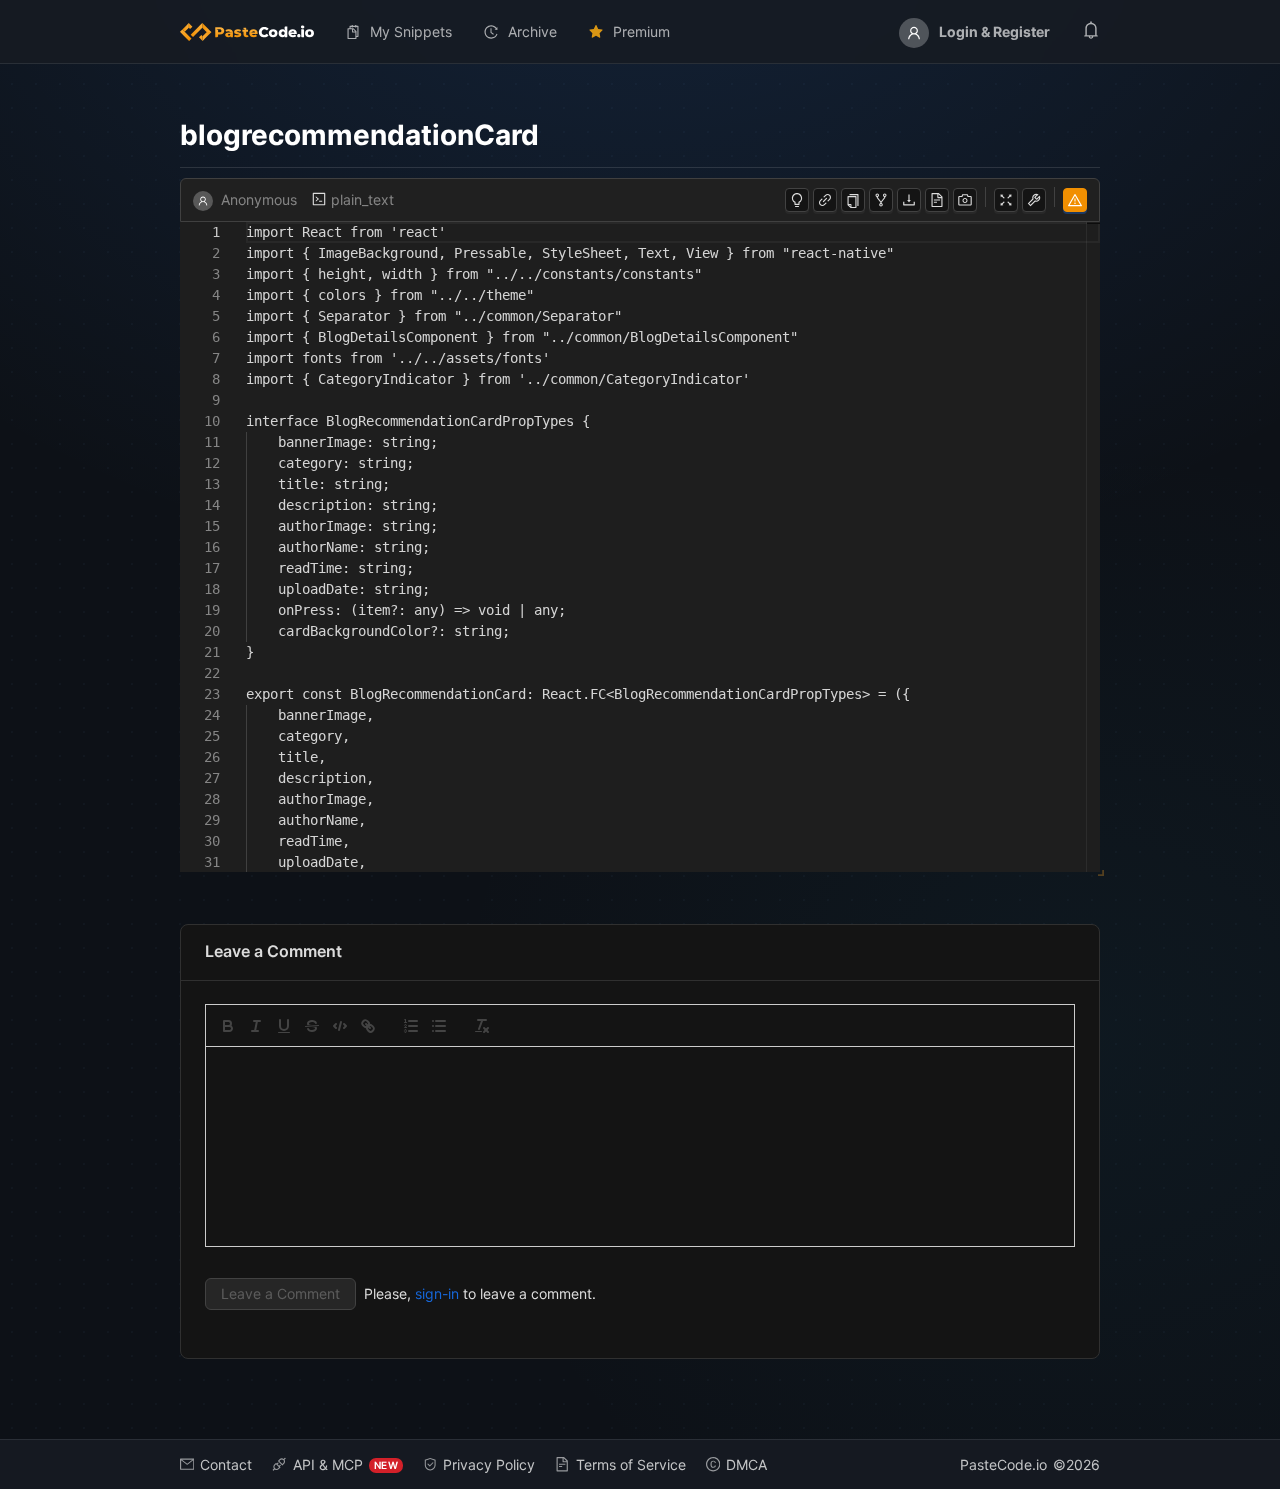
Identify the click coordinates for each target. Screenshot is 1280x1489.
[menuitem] (255, 32)
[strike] (312, 1026)
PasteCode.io (1003, 1464)
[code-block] (340, 1026)
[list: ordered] (411, 1026)
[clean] (482, 1026)
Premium (641, 31)
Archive (532, 31)
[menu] (640, 32)
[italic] (256, 1026)
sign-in (437, 1293)
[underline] (284, 1026)
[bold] (228, 1026)
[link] (368, 1026)
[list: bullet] (439, 1026)
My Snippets (411, 31)
